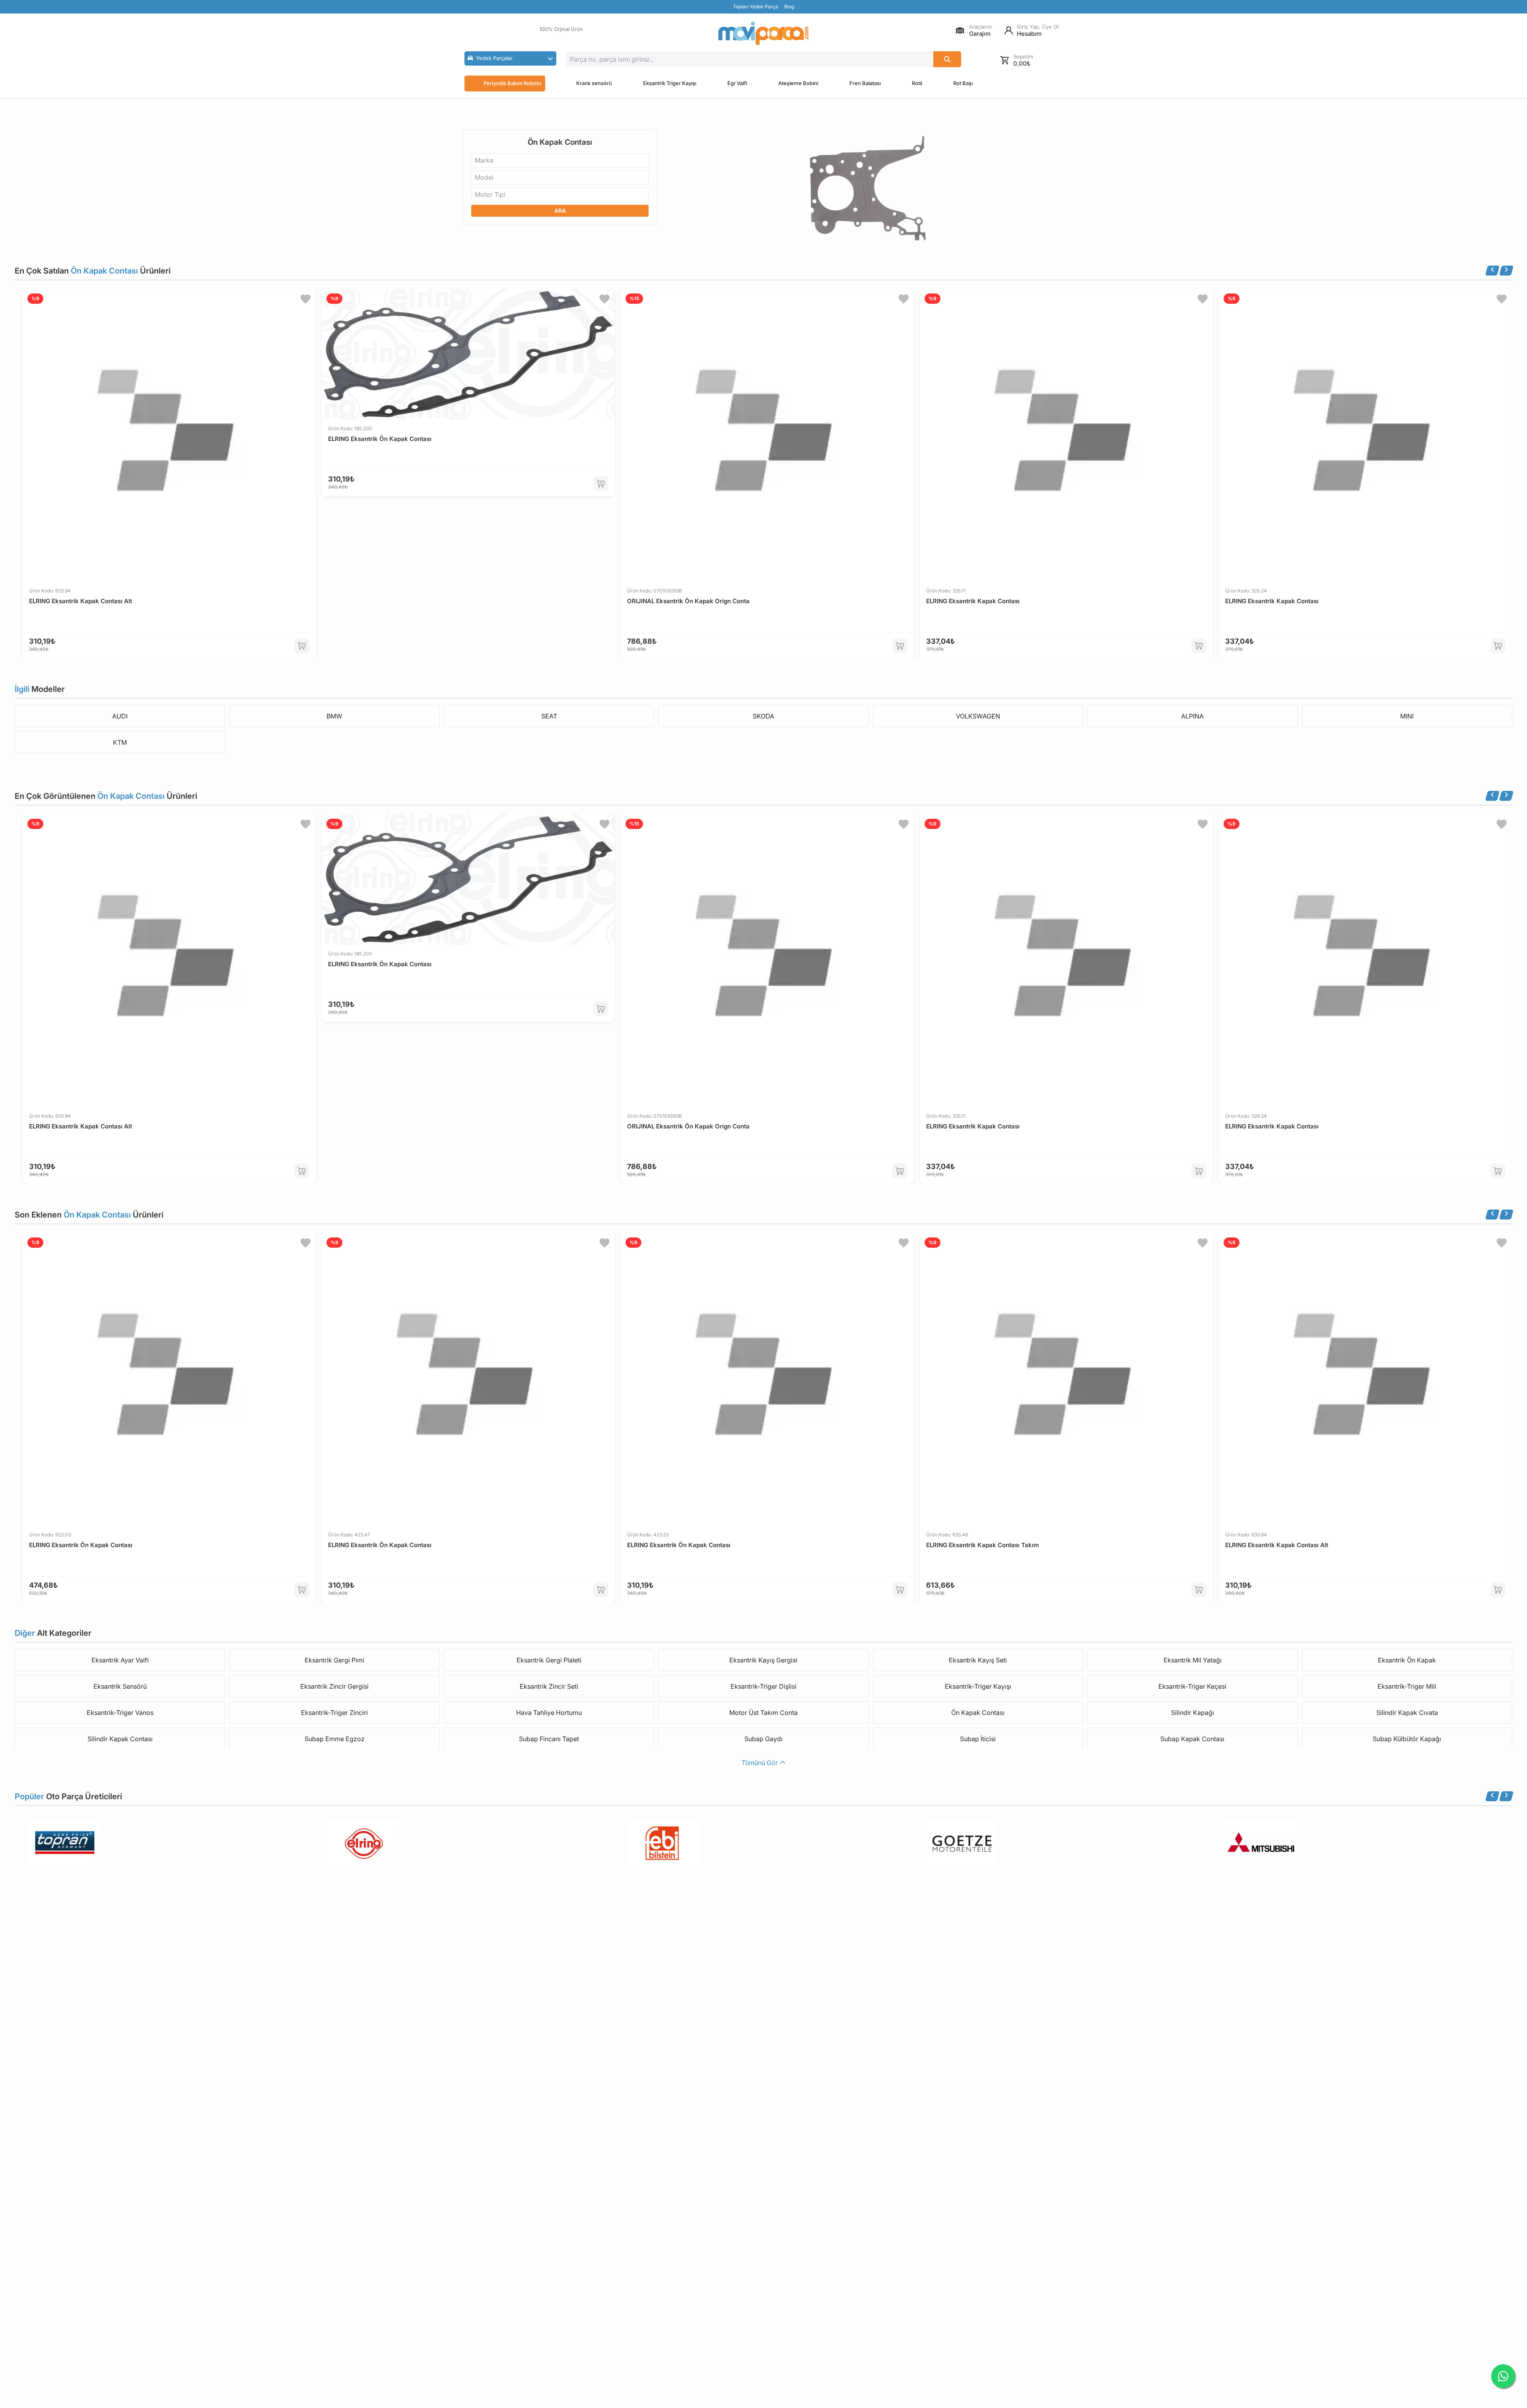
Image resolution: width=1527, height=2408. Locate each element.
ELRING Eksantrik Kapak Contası (973, 601)
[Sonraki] (1506, 271)
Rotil (917, 83)
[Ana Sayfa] (763, 33)
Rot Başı (963, 83)
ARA (560, 211)
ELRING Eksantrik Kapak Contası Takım (982, 1545)
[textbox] (487, 160)
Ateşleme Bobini (798, 83)
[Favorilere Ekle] (305, 299)
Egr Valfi (737, 83)
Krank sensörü (594, 83)
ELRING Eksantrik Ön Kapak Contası (380, 439)
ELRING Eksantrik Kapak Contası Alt (81, 601)
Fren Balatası (865, 83)
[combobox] (560, 160)
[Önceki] (1492, 271)
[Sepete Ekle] (302, 646)
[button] (510, 58)
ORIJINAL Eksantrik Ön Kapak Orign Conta (688, 601)
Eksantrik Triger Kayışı (670, 83)
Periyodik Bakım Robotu (512, 83)
